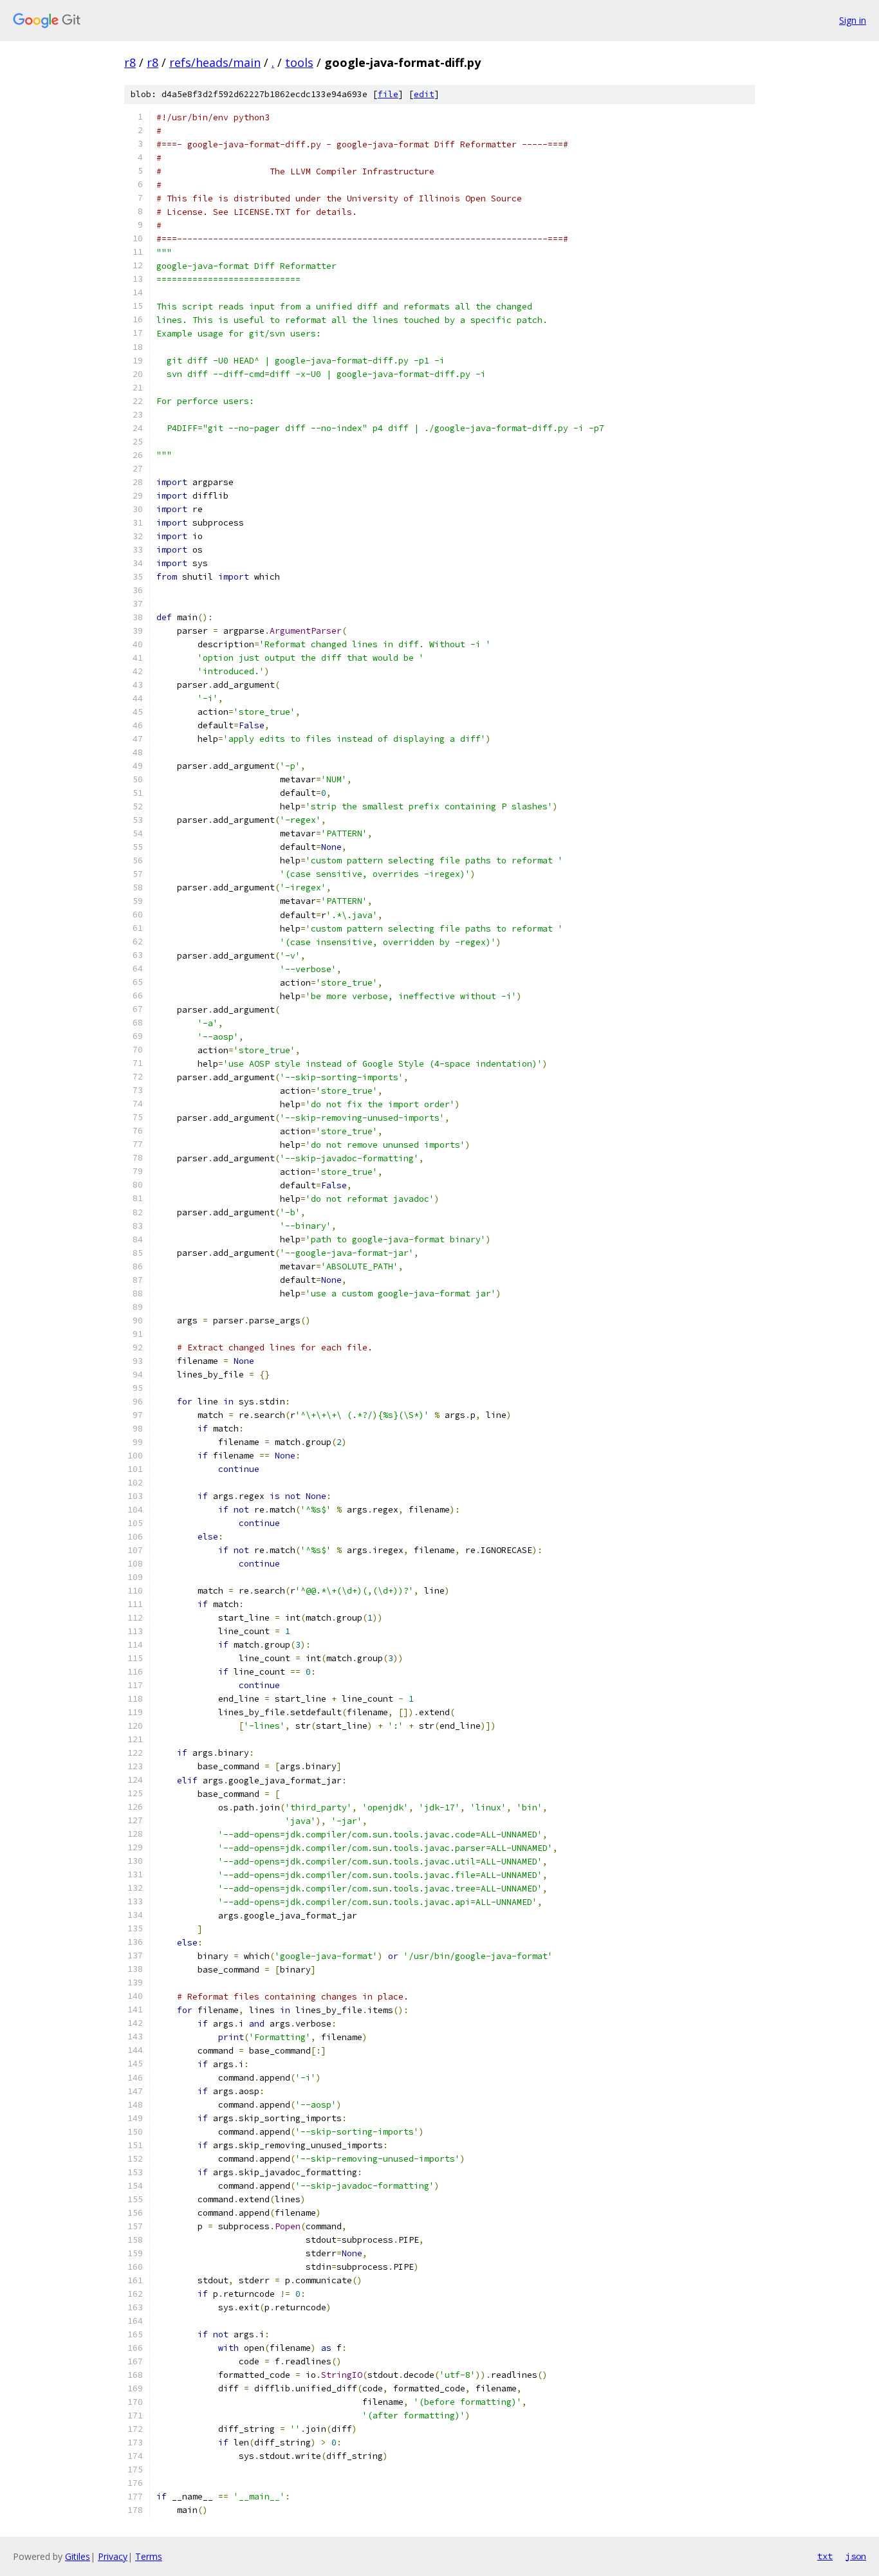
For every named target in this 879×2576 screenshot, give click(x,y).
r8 (130, 62)
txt (825, 2556)
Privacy (113, 2556)
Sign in (853, 20)
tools (299, 62)
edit (424, 94)
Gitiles (78, 2556)
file (388, 94)
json (856, 2556)
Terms (149, 2556)
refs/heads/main (215, 62)
